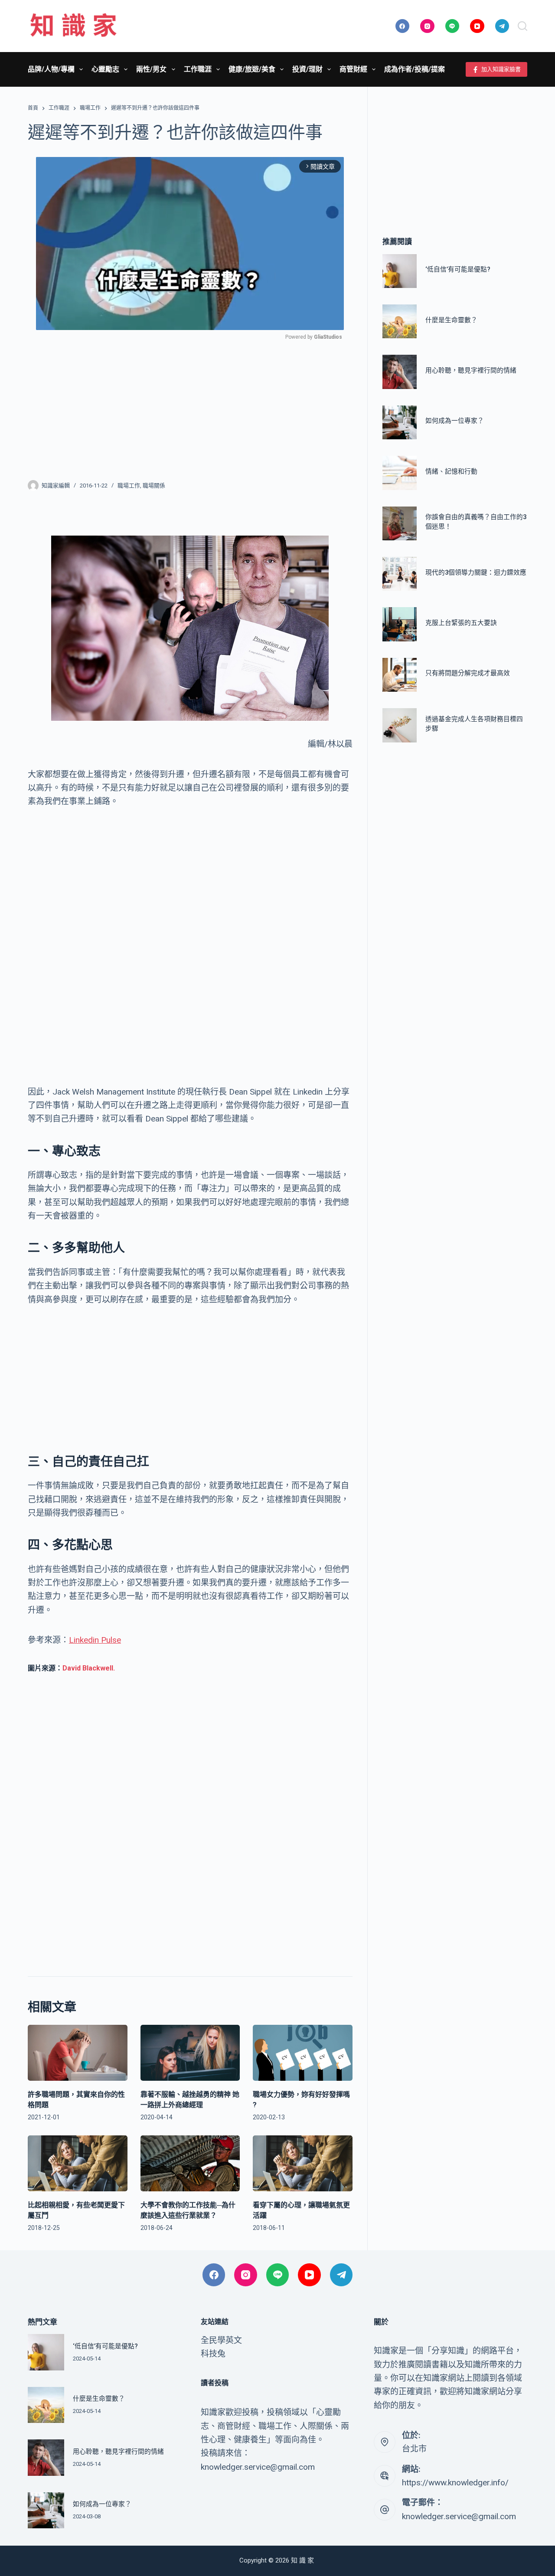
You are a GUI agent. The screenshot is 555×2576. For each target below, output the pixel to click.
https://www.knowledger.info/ (455, 2483)
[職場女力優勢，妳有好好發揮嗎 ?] (303, 2053)
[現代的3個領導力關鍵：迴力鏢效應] (399, 574)
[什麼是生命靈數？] (399, 321)
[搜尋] (522, 26)
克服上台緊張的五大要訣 (461, 623)
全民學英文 (221, 2340)
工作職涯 (198, 69)
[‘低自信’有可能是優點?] (399, 271)
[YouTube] (477, 26)
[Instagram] (427, 26)
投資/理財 (307, 69)
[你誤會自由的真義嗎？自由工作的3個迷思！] (399, 523)
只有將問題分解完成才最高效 (468, 673)
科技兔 (213, 2354)
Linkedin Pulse (95, 1640)
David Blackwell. (89, 1668)
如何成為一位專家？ (455, 421)
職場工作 (129, 485)
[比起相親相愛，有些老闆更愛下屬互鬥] (78, 2163)
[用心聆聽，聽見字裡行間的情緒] (399, 372)
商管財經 (353, 69)
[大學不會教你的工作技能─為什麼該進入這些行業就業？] (190, 2163)
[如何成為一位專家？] (399, 422)
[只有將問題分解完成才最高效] (399, 675)
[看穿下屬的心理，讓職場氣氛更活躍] (303, 2163)
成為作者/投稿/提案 (415, 69)
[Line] (452, 26)
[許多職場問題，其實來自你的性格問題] (78, 2053)
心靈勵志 (105, 69)
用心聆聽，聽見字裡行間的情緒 (471, 370)
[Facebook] (403, 26)
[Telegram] (502, 26)
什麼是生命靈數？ (451, 320)
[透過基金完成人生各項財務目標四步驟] (399, 725)
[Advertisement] (190, 405)
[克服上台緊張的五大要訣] (399, 624)
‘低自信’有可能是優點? (458, 269)
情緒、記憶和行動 (451, 471)
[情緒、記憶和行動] (399, 473)
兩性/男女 (151, 69)
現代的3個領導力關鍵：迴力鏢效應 (476, 572)
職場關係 (154, 485)
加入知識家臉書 (501, 69)
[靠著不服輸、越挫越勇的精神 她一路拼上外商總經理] (190, 2053)
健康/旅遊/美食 (252, 69)
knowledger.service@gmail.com (459, 2516)
